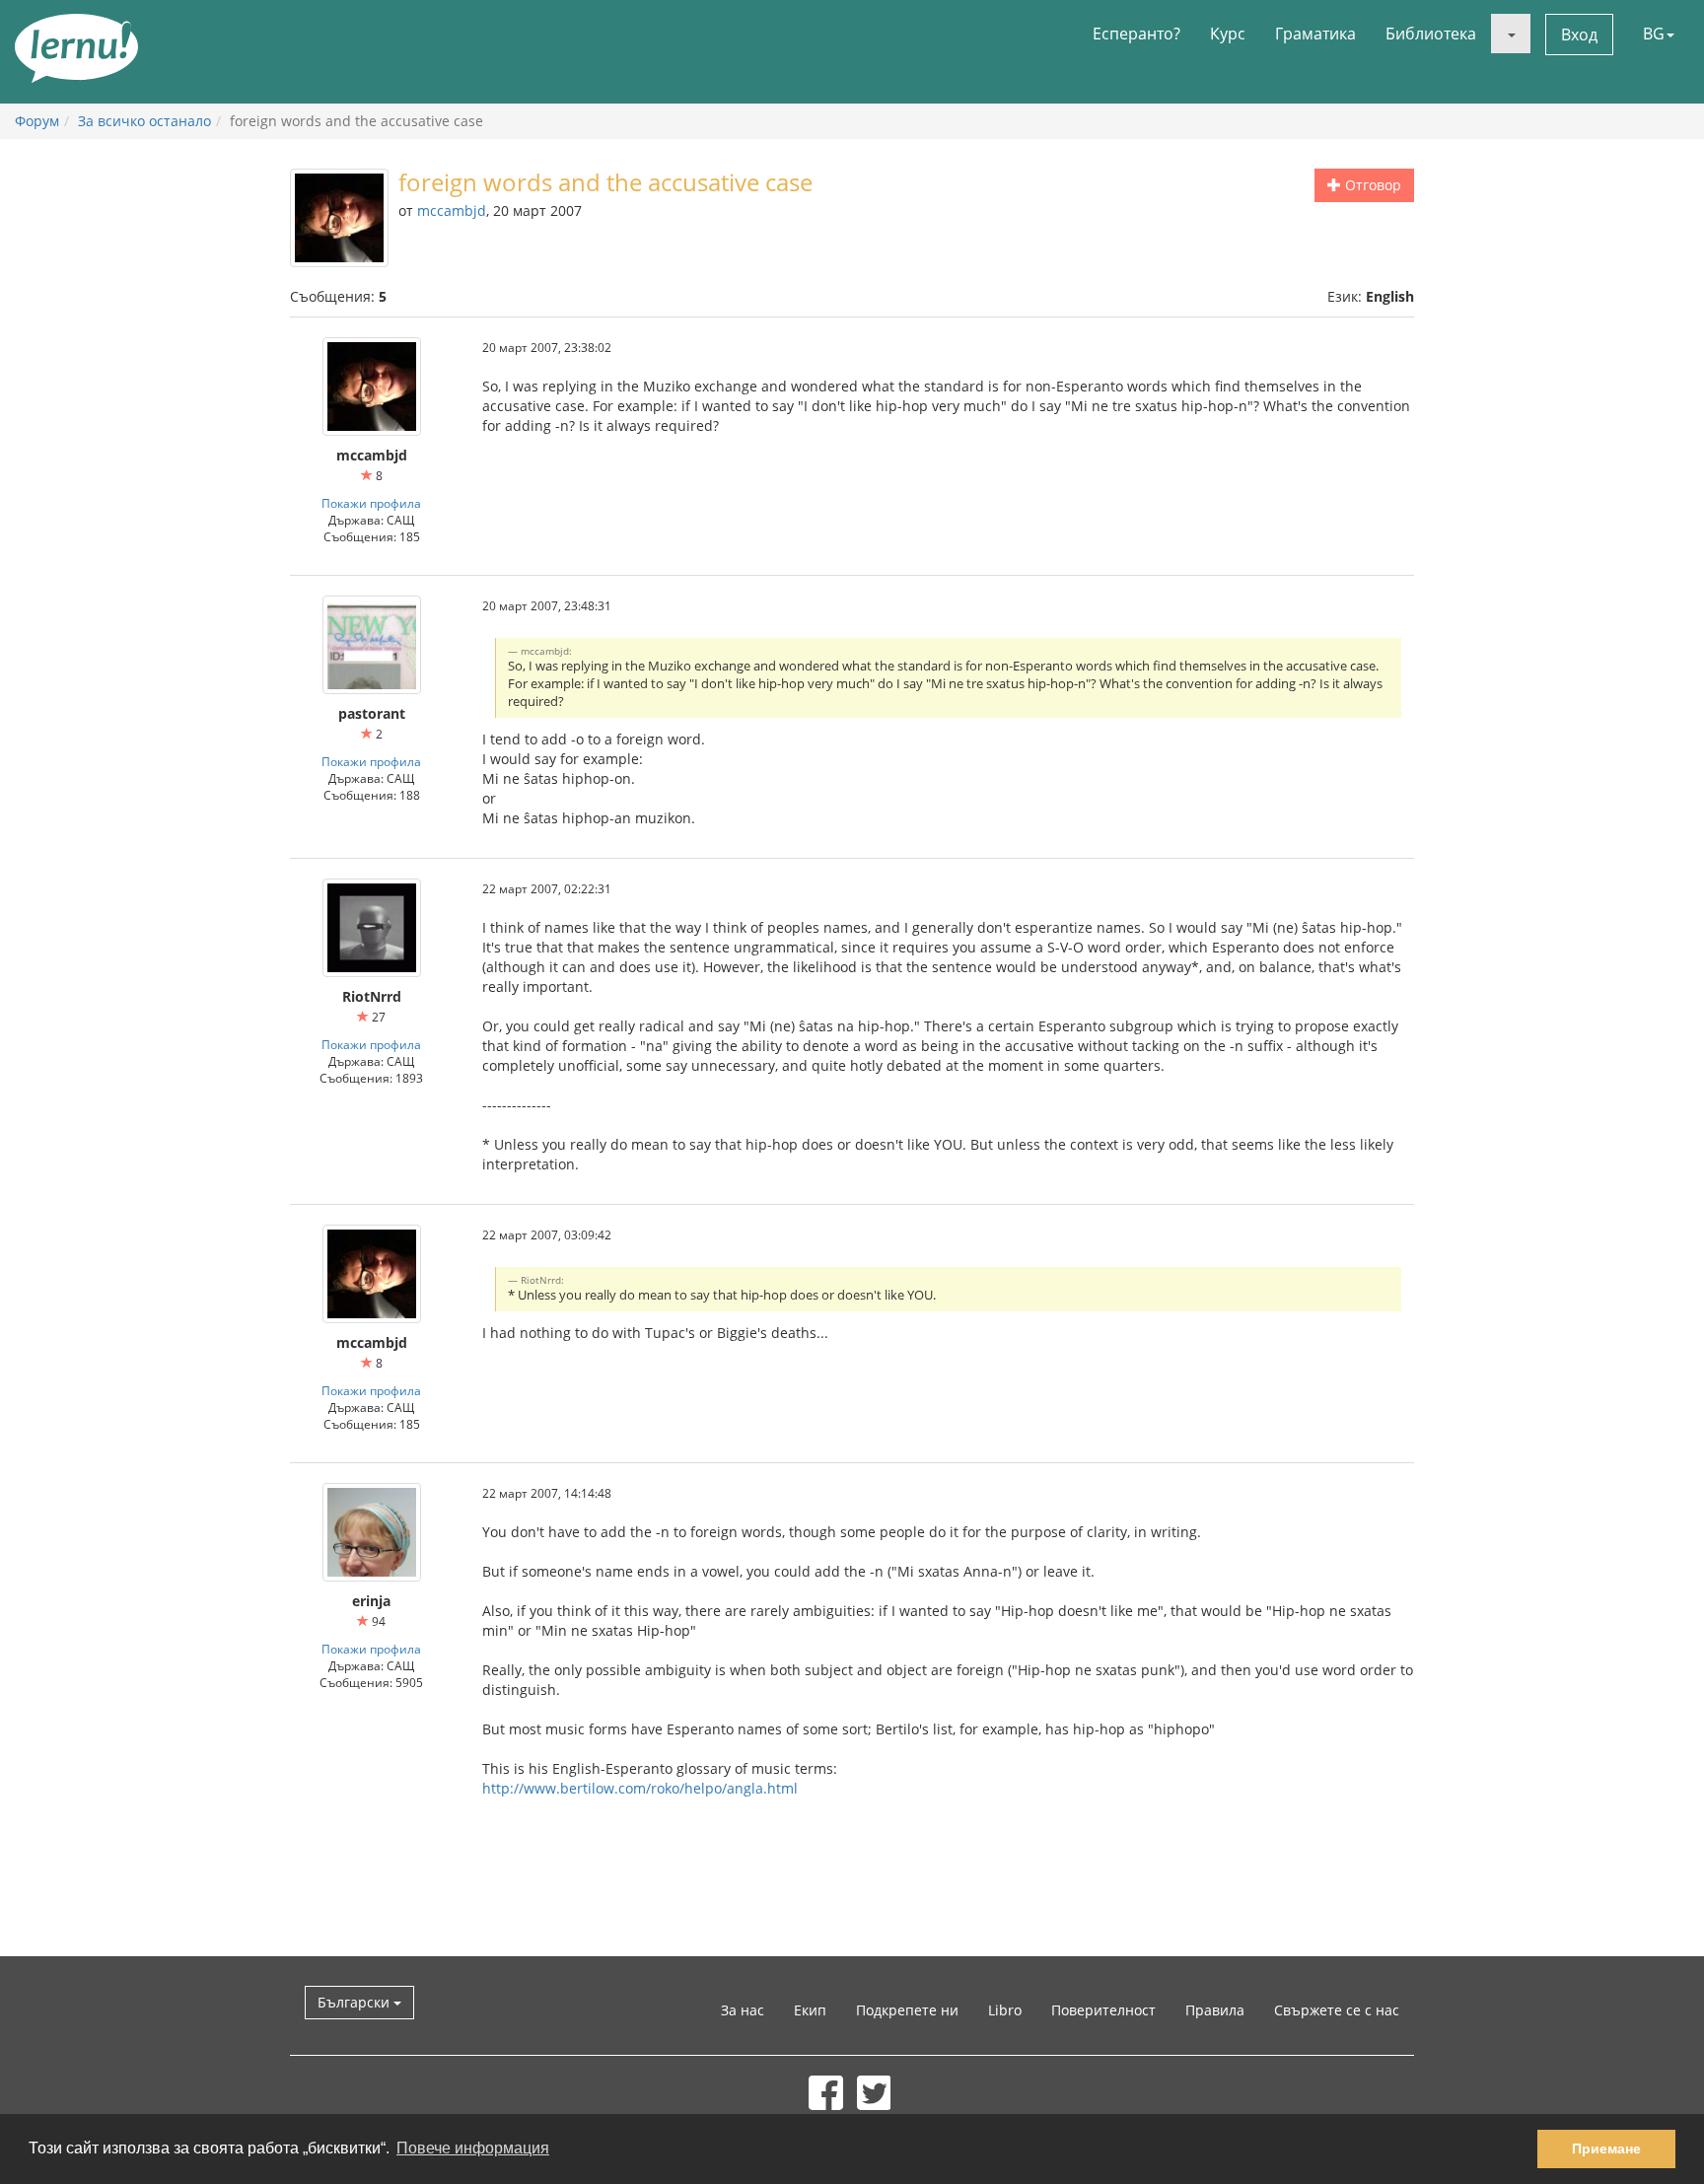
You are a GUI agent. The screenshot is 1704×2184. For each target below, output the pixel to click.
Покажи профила (371, 503)
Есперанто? (1136, 34)
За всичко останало (144, 121)
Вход (1579, 35)
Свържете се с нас (1337, 2010)
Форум (37, 121)
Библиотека (1431, 34)
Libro (1005, 2010)
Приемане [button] (1606, 2149)
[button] (1511, 34)
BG (1654, 34)
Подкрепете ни (907, 2010)
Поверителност (1103, 2010)
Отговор (1371, 185)
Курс (1228, 34)
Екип (810, 2010)
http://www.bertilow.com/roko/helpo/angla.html (640, 1788)
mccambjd (452, 211)
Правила (1215, 2010)
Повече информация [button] (473, 2148)
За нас (743, 2010)
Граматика (1315, 34)
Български (355, 2002)
